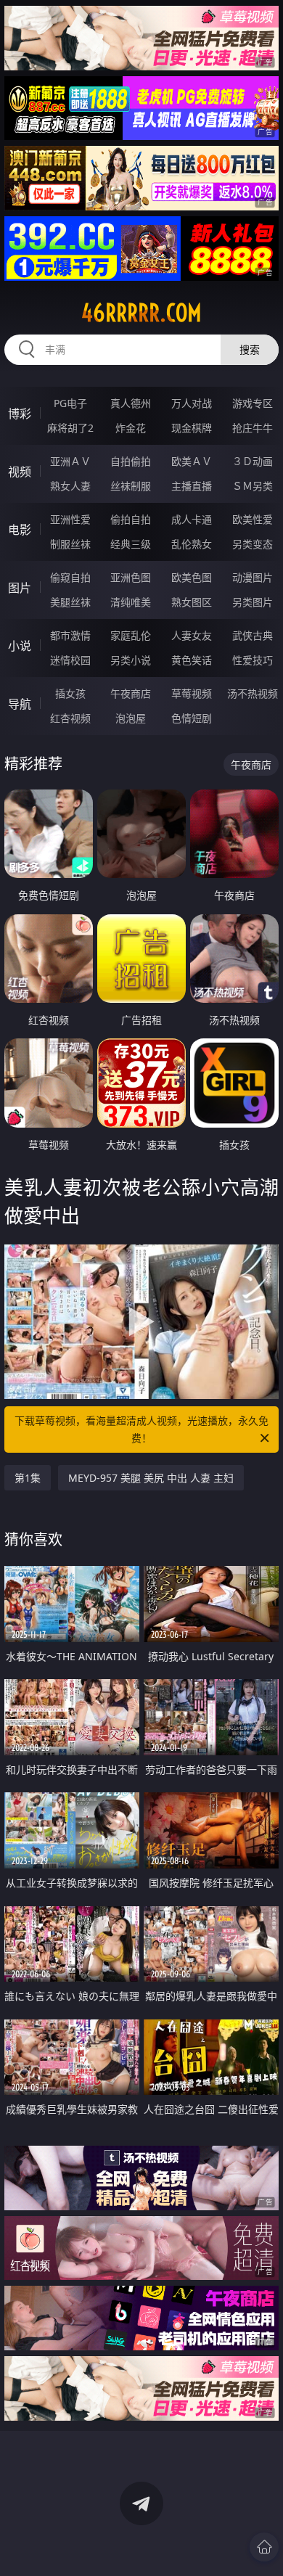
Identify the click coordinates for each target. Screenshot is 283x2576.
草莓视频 (192, 693)
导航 (20, 704)
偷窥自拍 (70, 577)
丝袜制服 (131, 486)
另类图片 (253, 602)
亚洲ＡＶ (70, 461)
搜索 (250, 349)
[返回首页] (264, 2547)
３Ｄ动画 (253, 461)
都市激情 (70, 635)
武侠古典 (253, 635)
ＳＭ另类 (253, 486)
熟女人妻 (70, 486)
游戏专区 (253, 403)
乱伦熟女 (192, 544)
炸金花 (131, 428)
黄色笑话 (192, 660)
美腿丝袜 (70, 602)
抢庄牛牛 (253, 428)
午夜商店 (131, 693)
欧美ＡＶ (192, 461)
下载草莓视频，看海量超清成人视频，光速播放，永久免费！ (141, 1429)
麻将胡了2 (70, 428)
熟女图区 (192, 602)
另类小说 (131, 660)
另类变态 (253, 544)
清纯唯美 (131, 602)
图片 (20, 588)
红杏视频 (70, 718)
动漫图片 (253, 577)
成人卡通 (192, 519)
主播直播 (192, 486)
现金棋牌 (192, 428)
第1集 (28, 1478)
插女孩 (70, 693)
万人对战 (192, 403)
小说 (20, 646)
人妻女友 (192, 635)
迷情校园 (70, 660)
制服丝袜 (70, 544)
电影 (20, 530)
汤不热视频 (253, 693)
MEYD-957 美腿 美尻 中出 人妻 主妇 (151, 1478)
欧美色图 (192, 577)
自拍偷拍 (131, 461)
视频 (20, 472)
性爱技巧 (253, 660)
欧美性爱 (253, 519)
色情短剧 (192, 718)
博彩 (20, 414)
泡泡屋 (131, 718)
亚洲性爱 (70, 519)
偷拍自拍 (131, 519)
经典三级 (131, 544)
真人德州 (131, 403)
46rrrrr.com (141, 313)
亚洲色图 (131, 577)
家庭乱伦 (131, 635)
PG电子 (70, 403)
